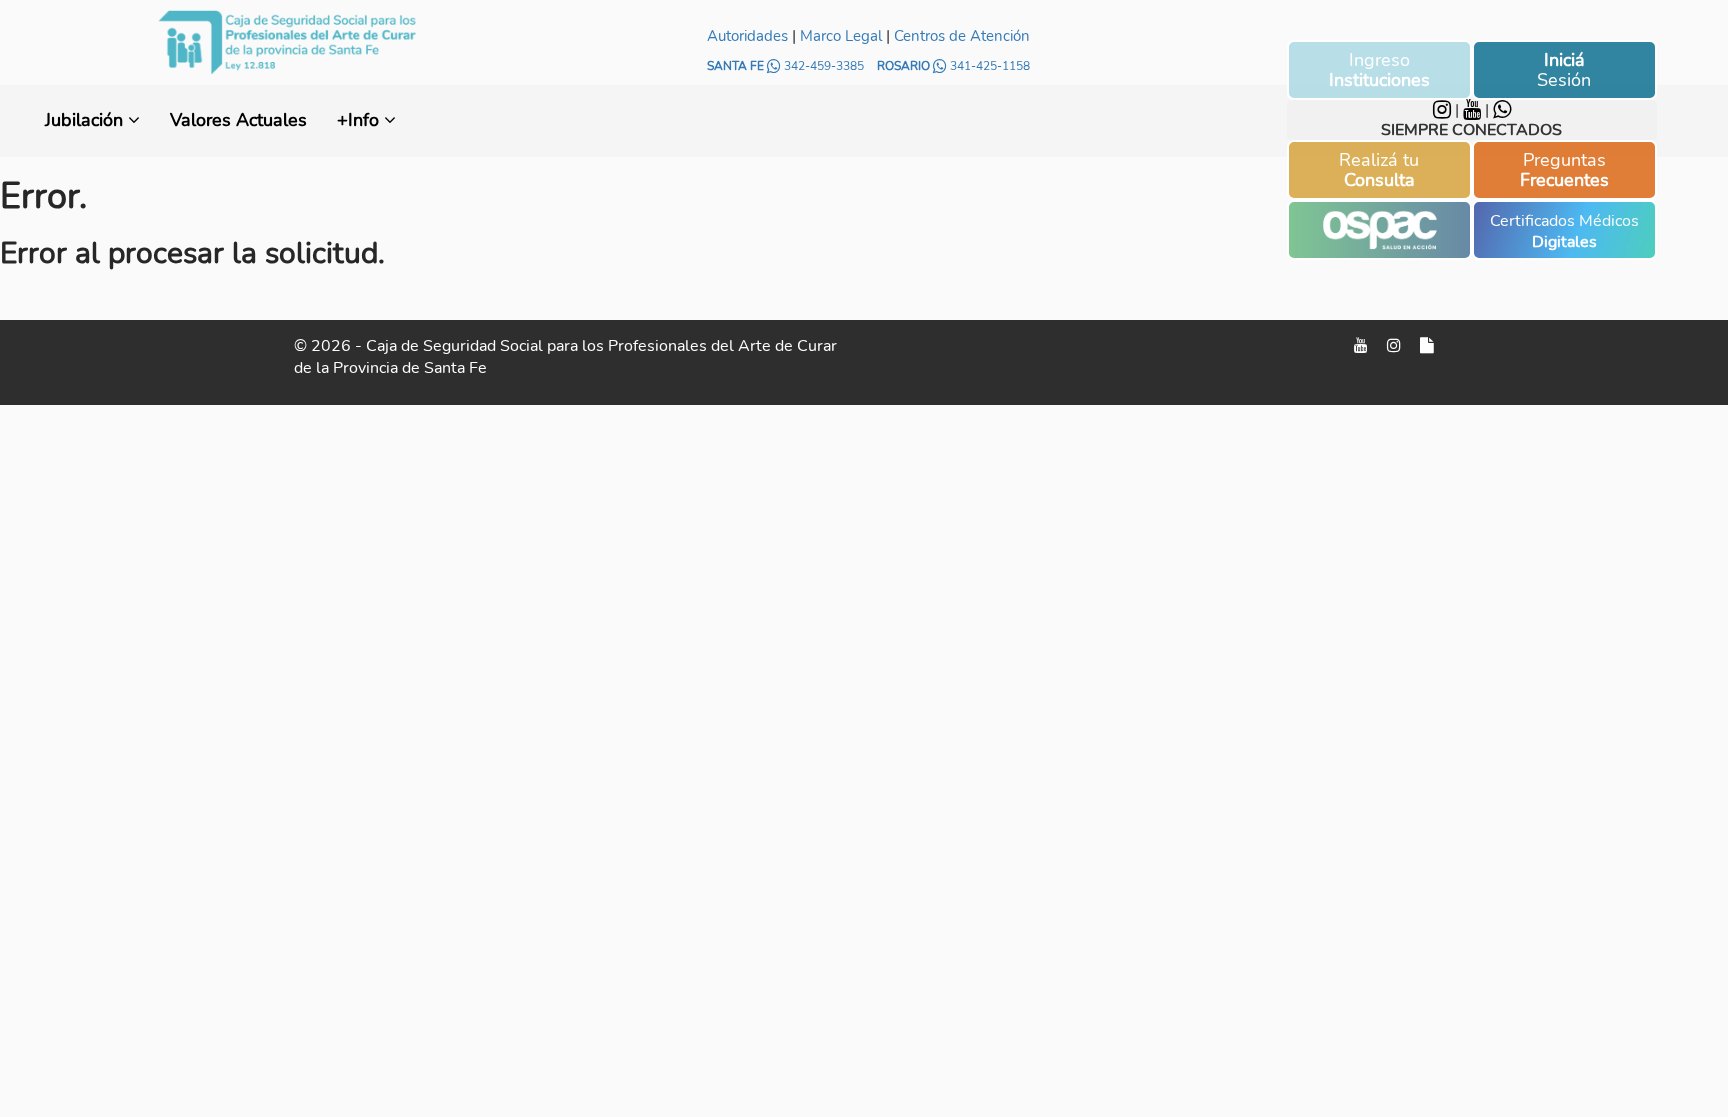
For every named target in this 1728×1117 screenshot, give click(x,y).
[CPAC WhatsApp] (1502, 110)
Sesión (1564, 70)
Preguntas (1564, 170)
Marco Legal (841, 36)
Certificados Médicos (1564, 231)
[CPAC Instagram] (1444, 110)
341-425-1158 (988, 66)
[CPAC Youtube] (1474, 110)
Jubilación (86, 120)
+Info (360, 120)
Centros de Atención (962, 36)
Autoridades (747, 36)
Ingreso (1379, 70)
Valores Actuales (238, 120)
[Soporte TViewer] (1427, 346)
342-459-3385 (824, 66)
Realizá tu (1379, 170)
